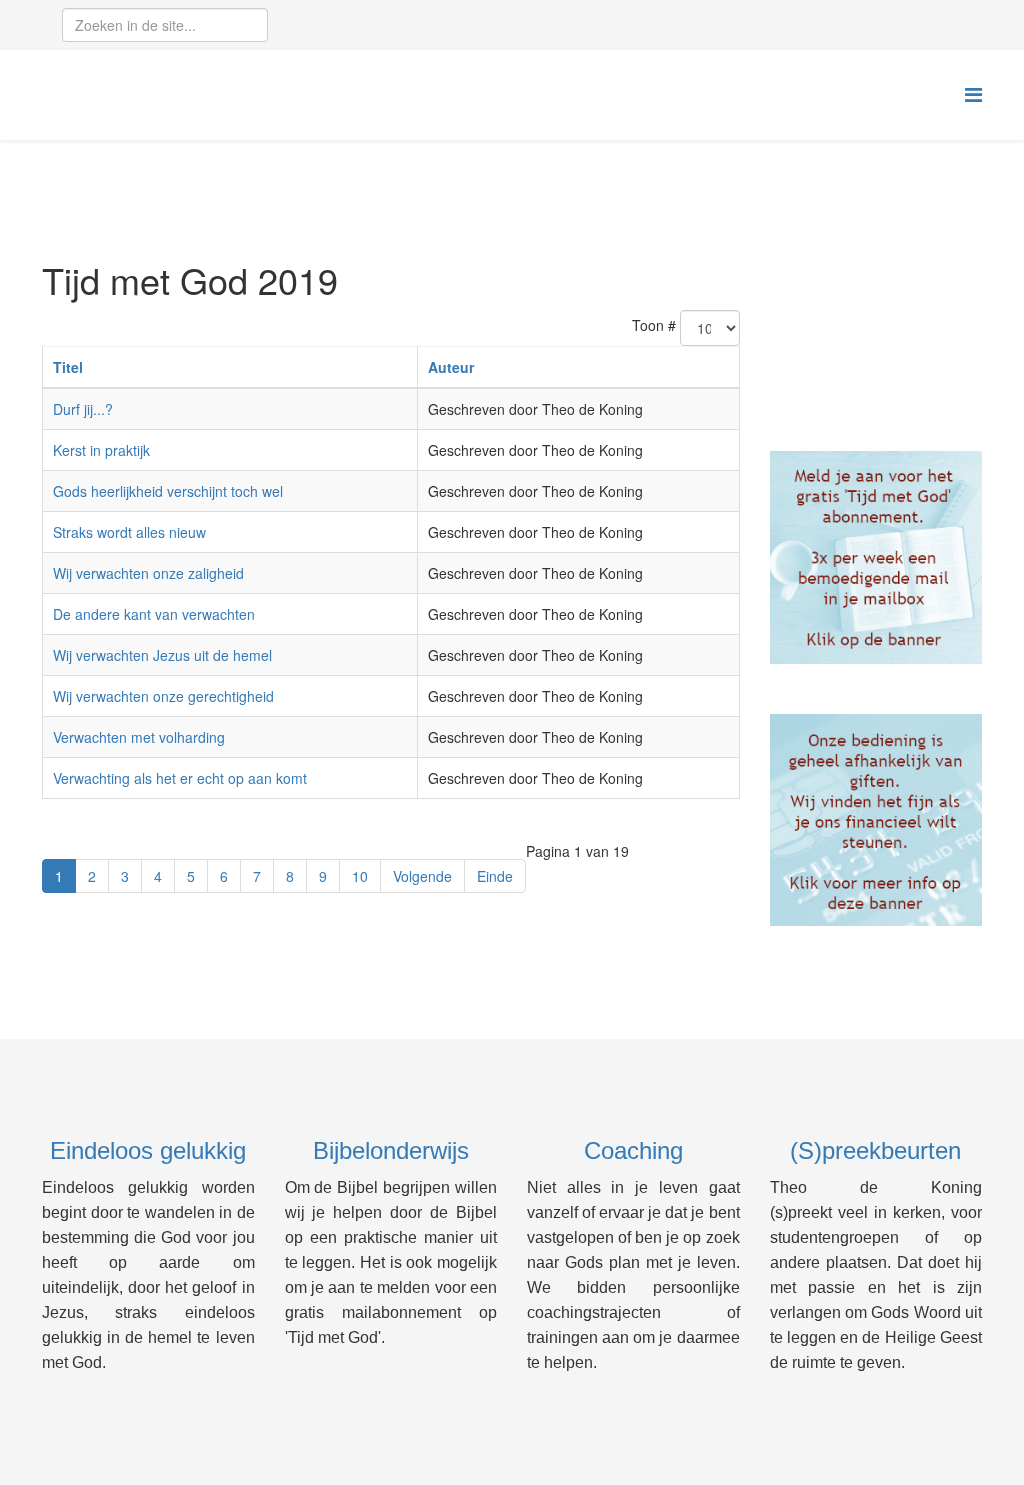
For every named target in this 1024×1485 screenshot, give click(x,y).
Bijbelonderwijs (391, 1150)
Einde (495, 876)
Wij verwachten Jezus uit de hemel (162, 655)
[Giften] (876, 820)
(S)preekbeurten (875, 1150)
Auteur (451, 367)
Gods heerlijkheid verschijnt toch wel (168, 491)
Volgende (422, 876)
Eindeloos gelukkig (148, 1150)
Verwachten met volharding (139, 737)
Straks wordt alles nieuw (129, 532)
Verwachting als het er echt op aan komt (180, 778)
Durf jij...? (83, 409)
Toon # (654, 325)
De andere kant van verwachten (154, 614)
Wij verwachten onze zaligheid (148, 573)
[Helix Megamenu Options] (973, 93)
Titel (68, 367)
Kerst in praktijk (101, 450)
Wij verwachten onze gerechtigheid (163, 696)
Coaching (633, 1150)
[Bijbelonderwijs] (876, 557)
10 (360, 876)
